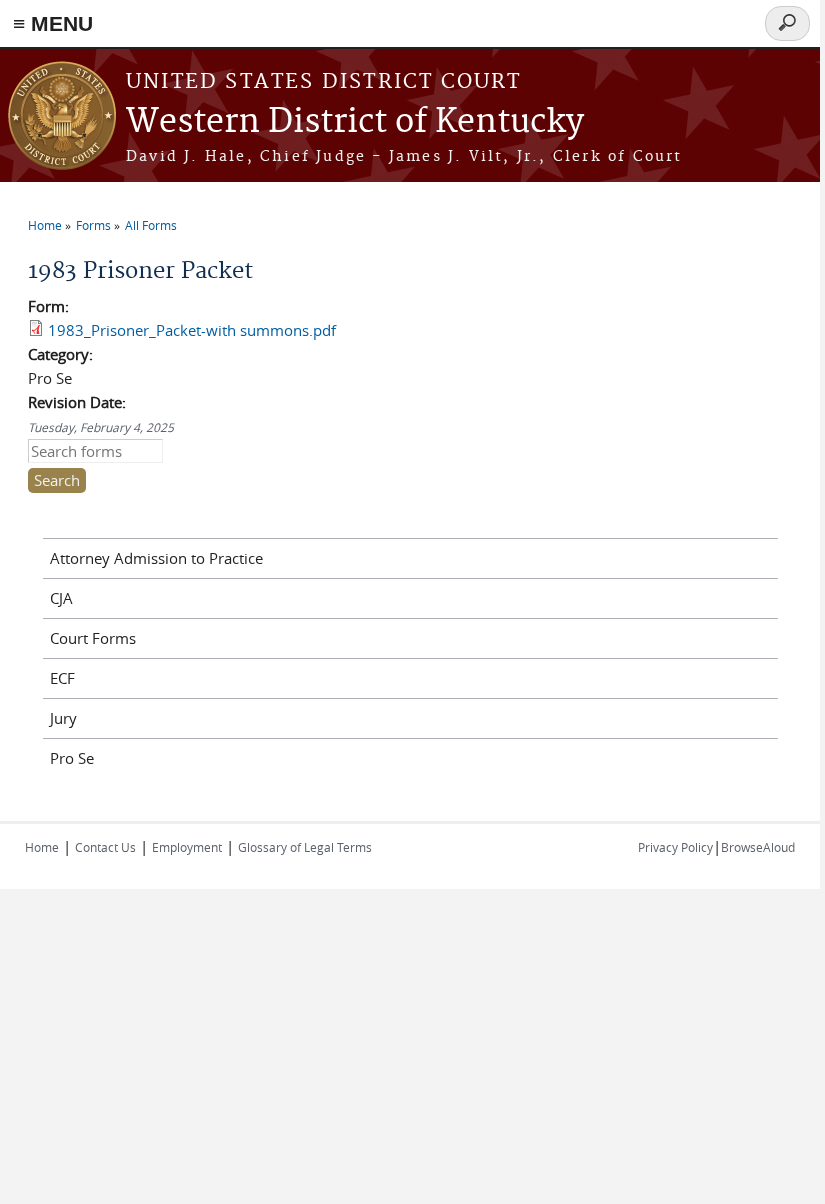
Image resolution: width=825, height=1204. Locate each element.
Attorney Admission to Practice (156, 558)
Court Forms (93, 638)
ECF (62, 678)
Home (45, 225)
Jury (63, 718)
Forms (93, 225)
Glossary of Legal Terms (305, 847)
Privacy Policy (675, 847)
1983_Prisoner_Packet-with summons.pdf (192, 330)
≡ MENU (53, 23)
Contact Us (105, 847)
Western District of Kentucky (355, 122)
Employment (187, 847)
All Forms (151, 225)
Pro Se (72, 758)
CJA (61, 598)
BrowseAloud (758, 847)
